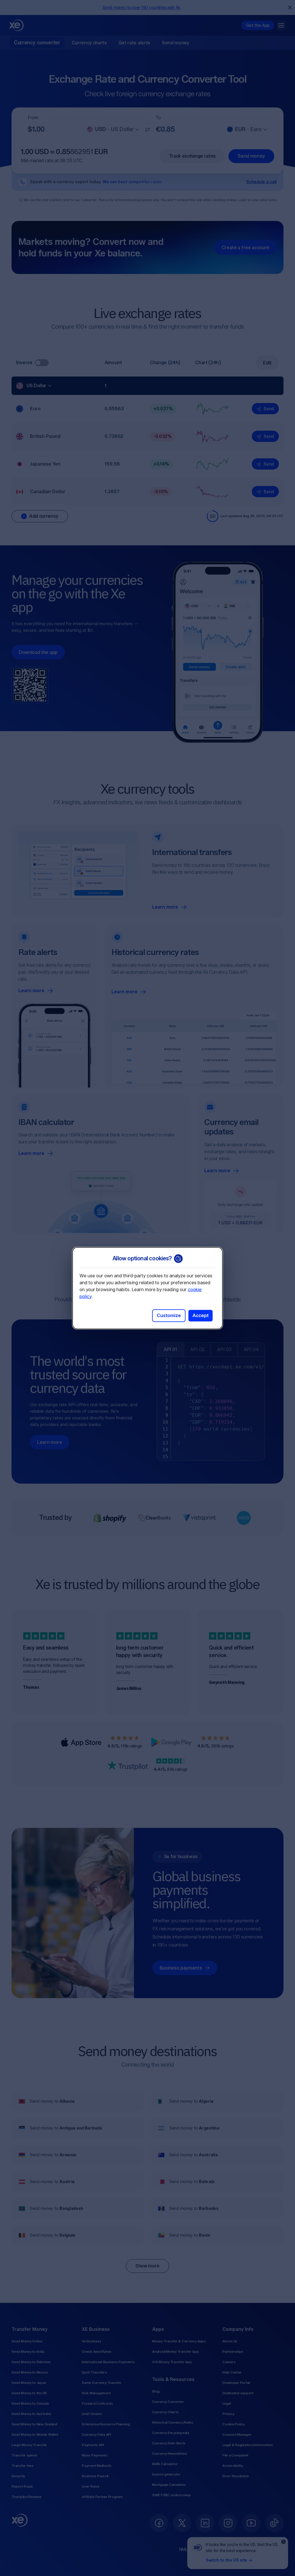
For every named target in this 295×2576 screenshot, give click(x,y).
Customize (169, 1316)
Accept (201, 1316)
